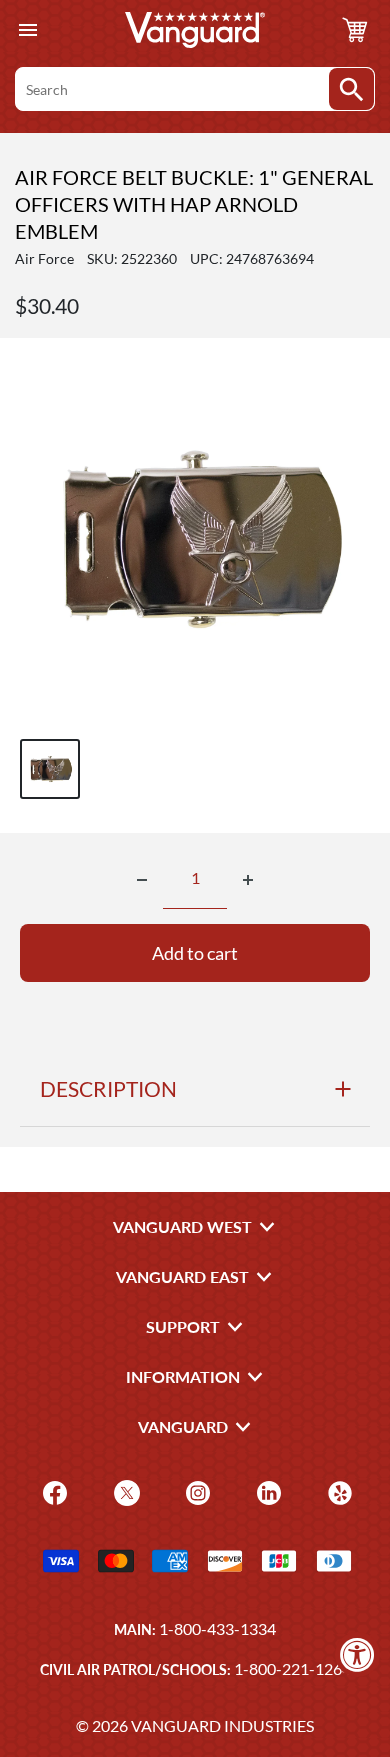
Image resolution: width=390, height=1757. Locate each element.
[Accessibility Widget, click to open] (357, 1654)
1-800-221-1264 (292, 1668)
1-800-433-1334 (217, 1628)
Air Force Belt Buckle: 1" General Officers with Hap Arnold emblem (194, 204)
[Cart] (355, 30)
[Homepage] (195, 30)
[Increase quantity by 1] (248, 880)
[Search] (351, 89)
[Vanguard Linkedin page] (266, 1491)
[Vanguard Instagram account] (195, 1491)
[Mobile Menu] (27, 30)
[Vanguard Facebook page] (52, 1491)
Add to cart (195, 953)
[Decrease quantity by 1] (142, 880)
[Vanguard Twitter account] (124, 1491)
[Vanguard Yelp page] (337, 1491)
